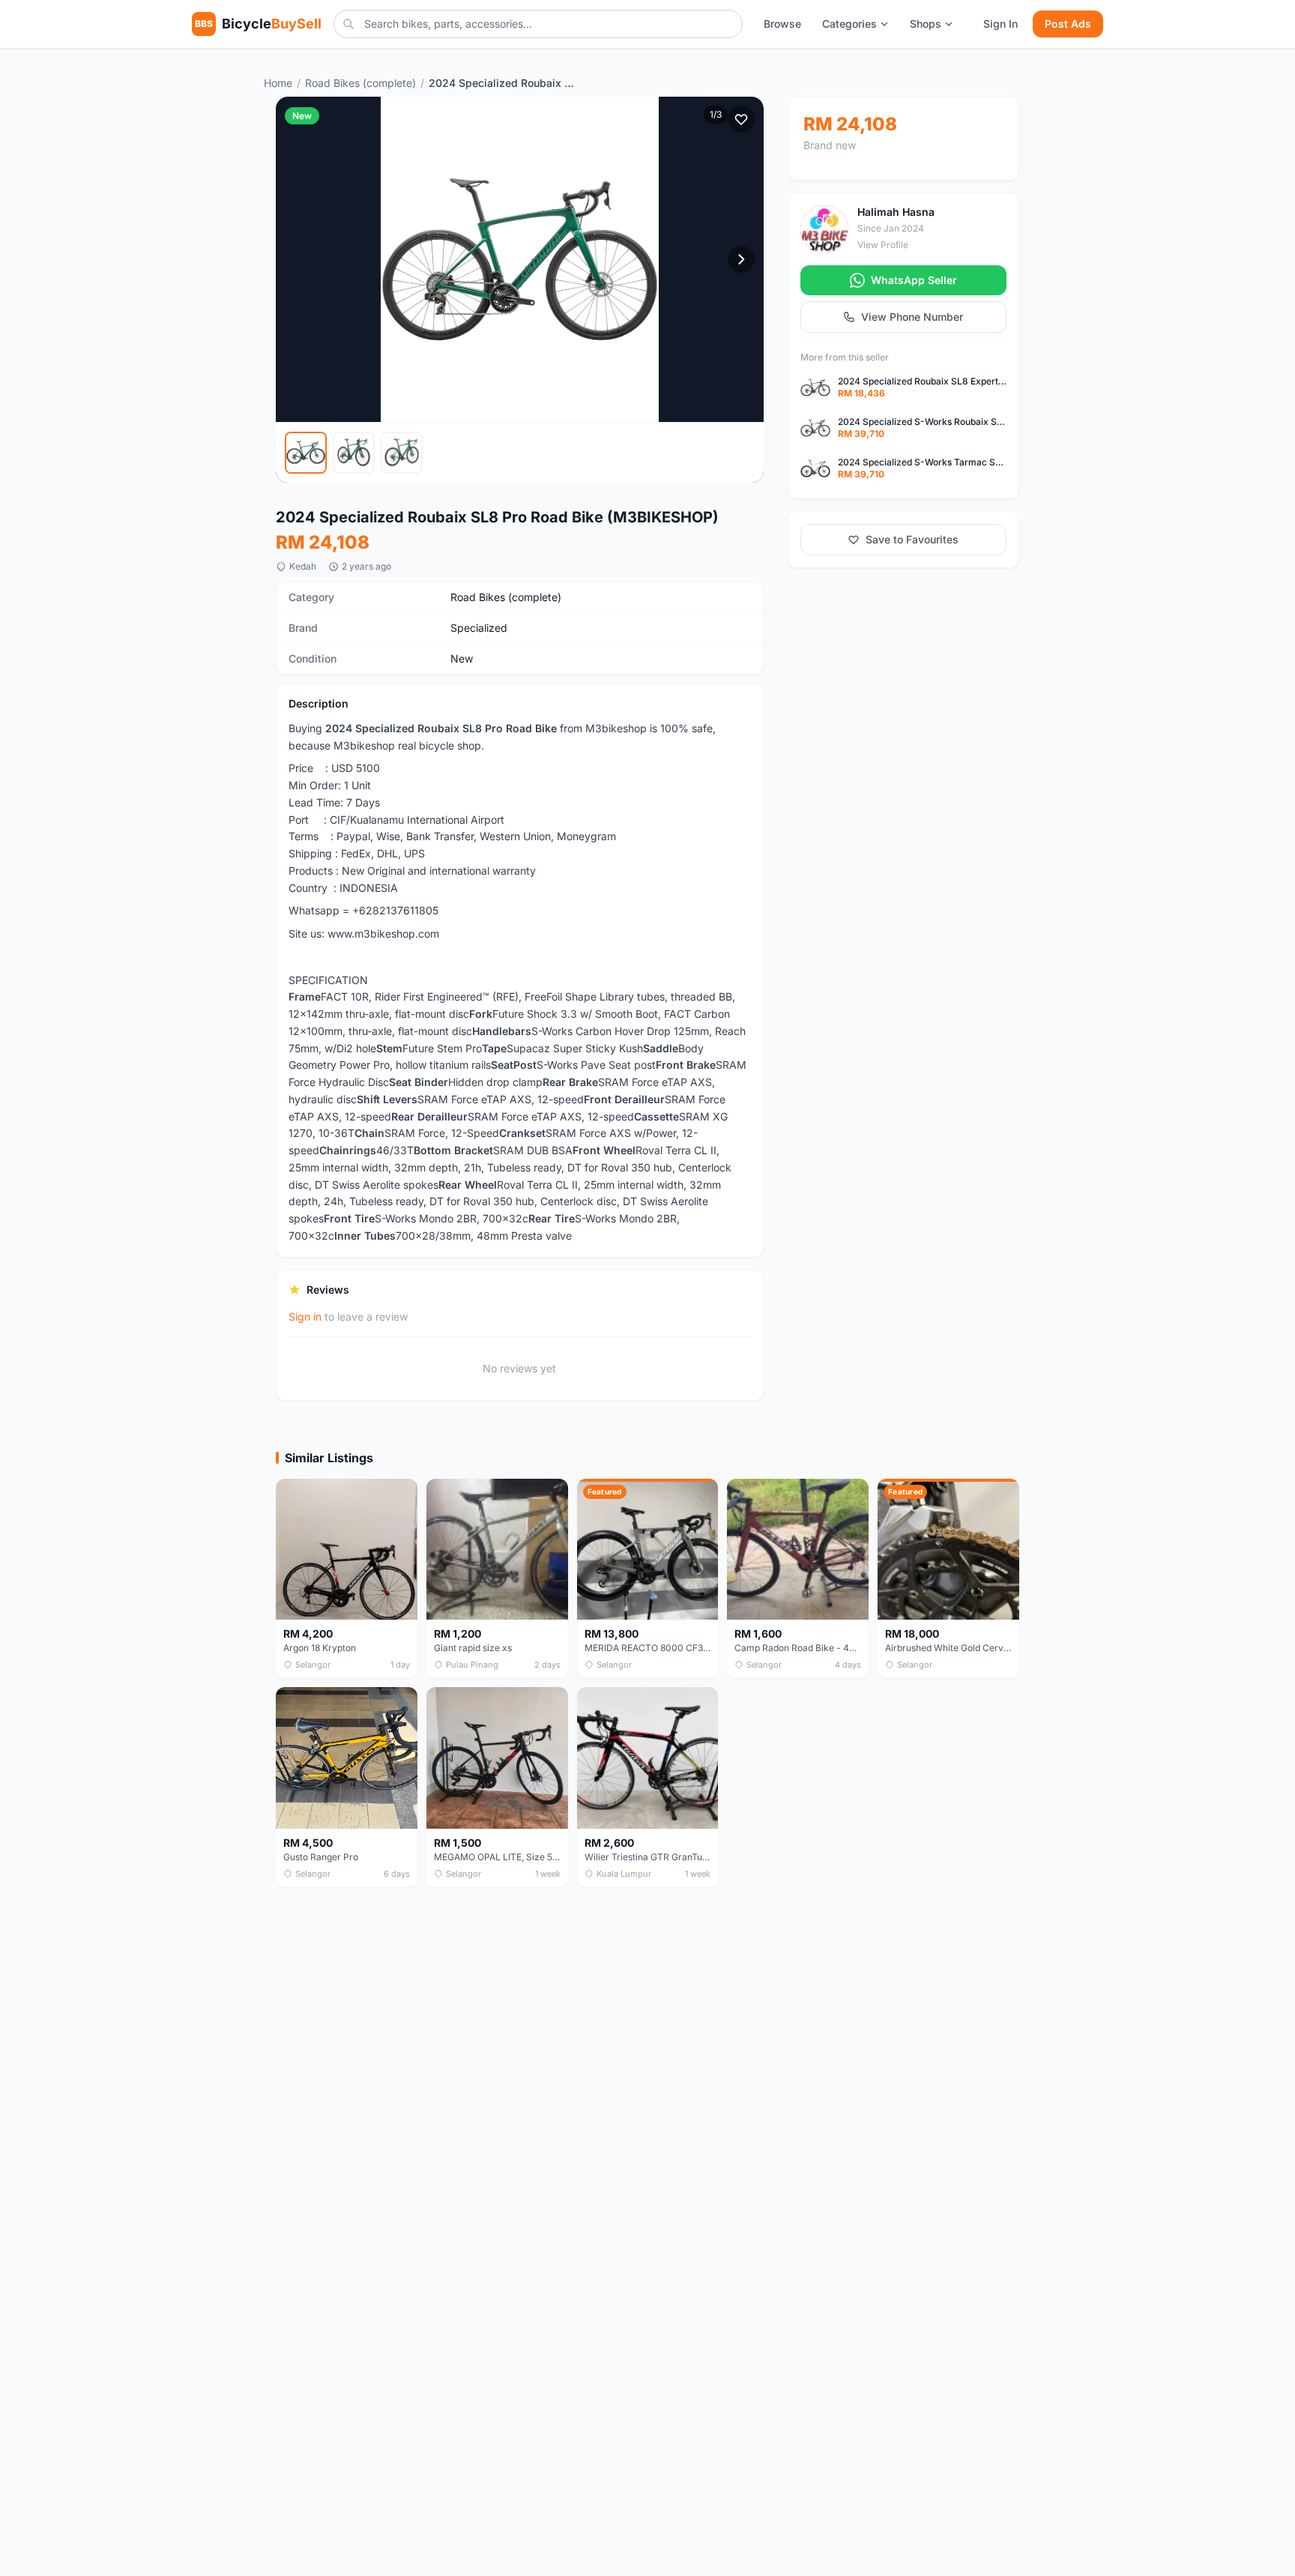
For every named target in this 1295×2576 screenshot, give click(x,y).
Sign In (1000, 24)
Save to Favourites (912, 539)
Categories (849, 24)
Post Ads (1068, 24)
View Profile (883, 245)
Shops (926, 24)
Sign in (305, 1316)
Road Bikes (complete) (360, 83)
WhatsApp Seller (914, 280)
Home (278, 83)
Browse (782, 24)
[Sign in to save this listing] (741, 119)
